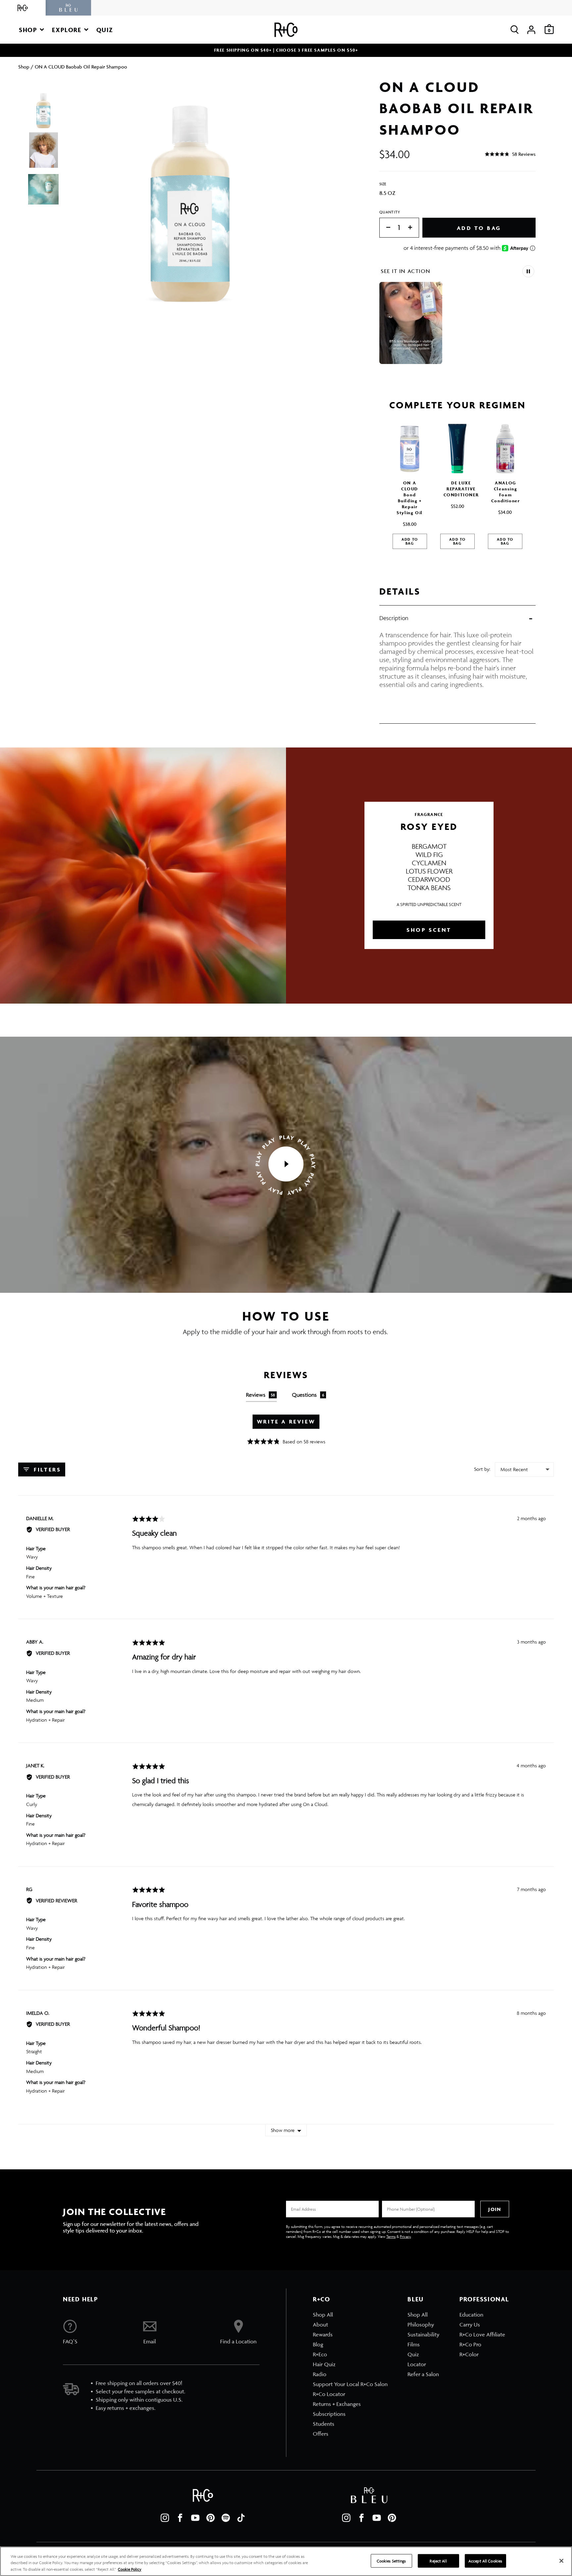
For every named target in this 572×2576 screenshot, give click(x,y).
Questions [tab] (308, 1395)
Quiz (413, 2354)
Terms (391, 2236)
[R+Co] (23, 8)
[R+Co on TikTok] (241, 2518)
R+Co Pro (470, 2344)
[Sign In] (531, 30)
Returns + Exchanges (337, 2404)
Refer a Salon (423, 2374)
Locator (417, 2364)
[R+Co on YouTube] (195, 2518)
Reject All (438, 2561)
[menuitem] (350, 2315)
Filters (46, 1469)
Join (495, 2209)
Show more (283, 2130)
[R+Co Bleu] (69, 8)
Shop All (323, 2315)
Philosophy (421, 2325)
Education (471, 2315)
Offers (321, 2434)
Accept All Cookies (485, 2561)
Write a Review (286, 1422)
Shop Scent (429, 930)
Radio (320, 2374)
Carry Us (470, 2325)
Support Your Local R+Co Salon (350, 2384)
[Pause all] (528, 271)
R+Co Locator (329, 2394)
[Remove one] (385, 228)
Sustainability (423, 2334)
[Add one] (413, 228)
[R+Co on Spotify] (226, 2518)
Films (414, 2344)
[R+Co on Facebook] (180, 2518)
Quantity (390, 212)
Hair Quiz (324, 2364)
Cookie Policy (130, 2569)
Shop (24, 67)
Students (324, 2424)
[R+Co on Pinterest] (211, 2518)
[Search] (515, 30)
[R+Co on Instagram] (165, 2518)
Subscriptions (329, 2414)
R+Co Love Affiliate (482, 2334)
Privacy (405, 2236)
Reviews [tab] (261, 1395)
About (320, 2325)
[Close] (561, 2561)
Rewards (323, 2334)
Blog (318, 2344)
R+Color (469, 2354)
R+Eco (320, 2354)
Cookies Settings (391, 2561)
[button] (31, 30)
